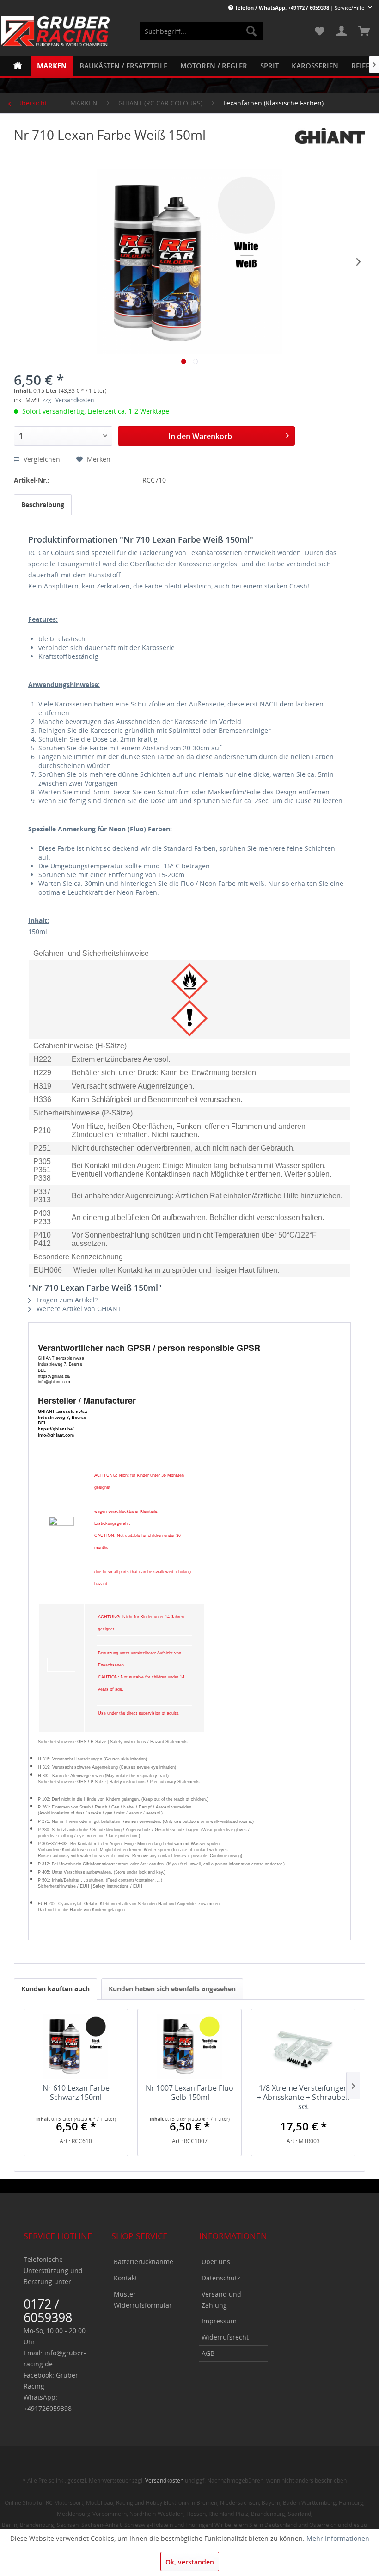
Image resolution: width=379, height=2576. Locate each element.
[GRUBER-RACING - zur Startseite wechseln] (55, 31)
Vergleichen (41, 459)
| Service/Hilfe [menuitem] (300, 8)
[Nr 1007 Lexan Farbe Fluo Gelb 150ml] (189, 2046)
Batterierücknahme (144, 2262)
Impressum (219, 2321)
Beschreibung (43, 505)
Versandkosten (164, 2480)
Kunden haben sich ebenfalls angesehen (172, 1989)
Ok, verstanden (190, 2562)
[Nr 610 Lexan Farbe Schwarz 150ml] (76, 2046)
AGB (208, 2353)
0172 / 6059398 (48, 2310)
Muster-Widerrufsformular (143, 2300)
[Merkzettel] (319, 31)
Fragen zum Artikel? (66, 1300)
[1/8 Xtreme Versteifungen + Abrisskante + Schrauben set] (303, 2046)
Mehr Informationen (338, 2538)
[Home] (18, 66)
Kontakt (125, 2278)
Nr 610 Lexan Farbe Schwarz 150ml (76, 2093)
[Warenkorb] (364, 31)
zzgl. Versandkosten (68, 400)
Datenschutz (221, 2278)
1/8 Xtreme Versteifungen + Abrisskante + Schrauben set (303, 2097)
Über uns (216, 2262)
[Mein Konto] (342, 31)
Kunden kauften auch (55, 1989)
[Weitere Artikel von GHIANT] (330, 144)
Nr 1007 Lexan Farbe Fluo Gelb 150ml (189, 2093)
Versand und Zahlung (221, 2300)
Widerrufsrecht (225, 2337)
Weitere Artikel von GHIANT (78, 1309)
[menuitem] (202, 31)
